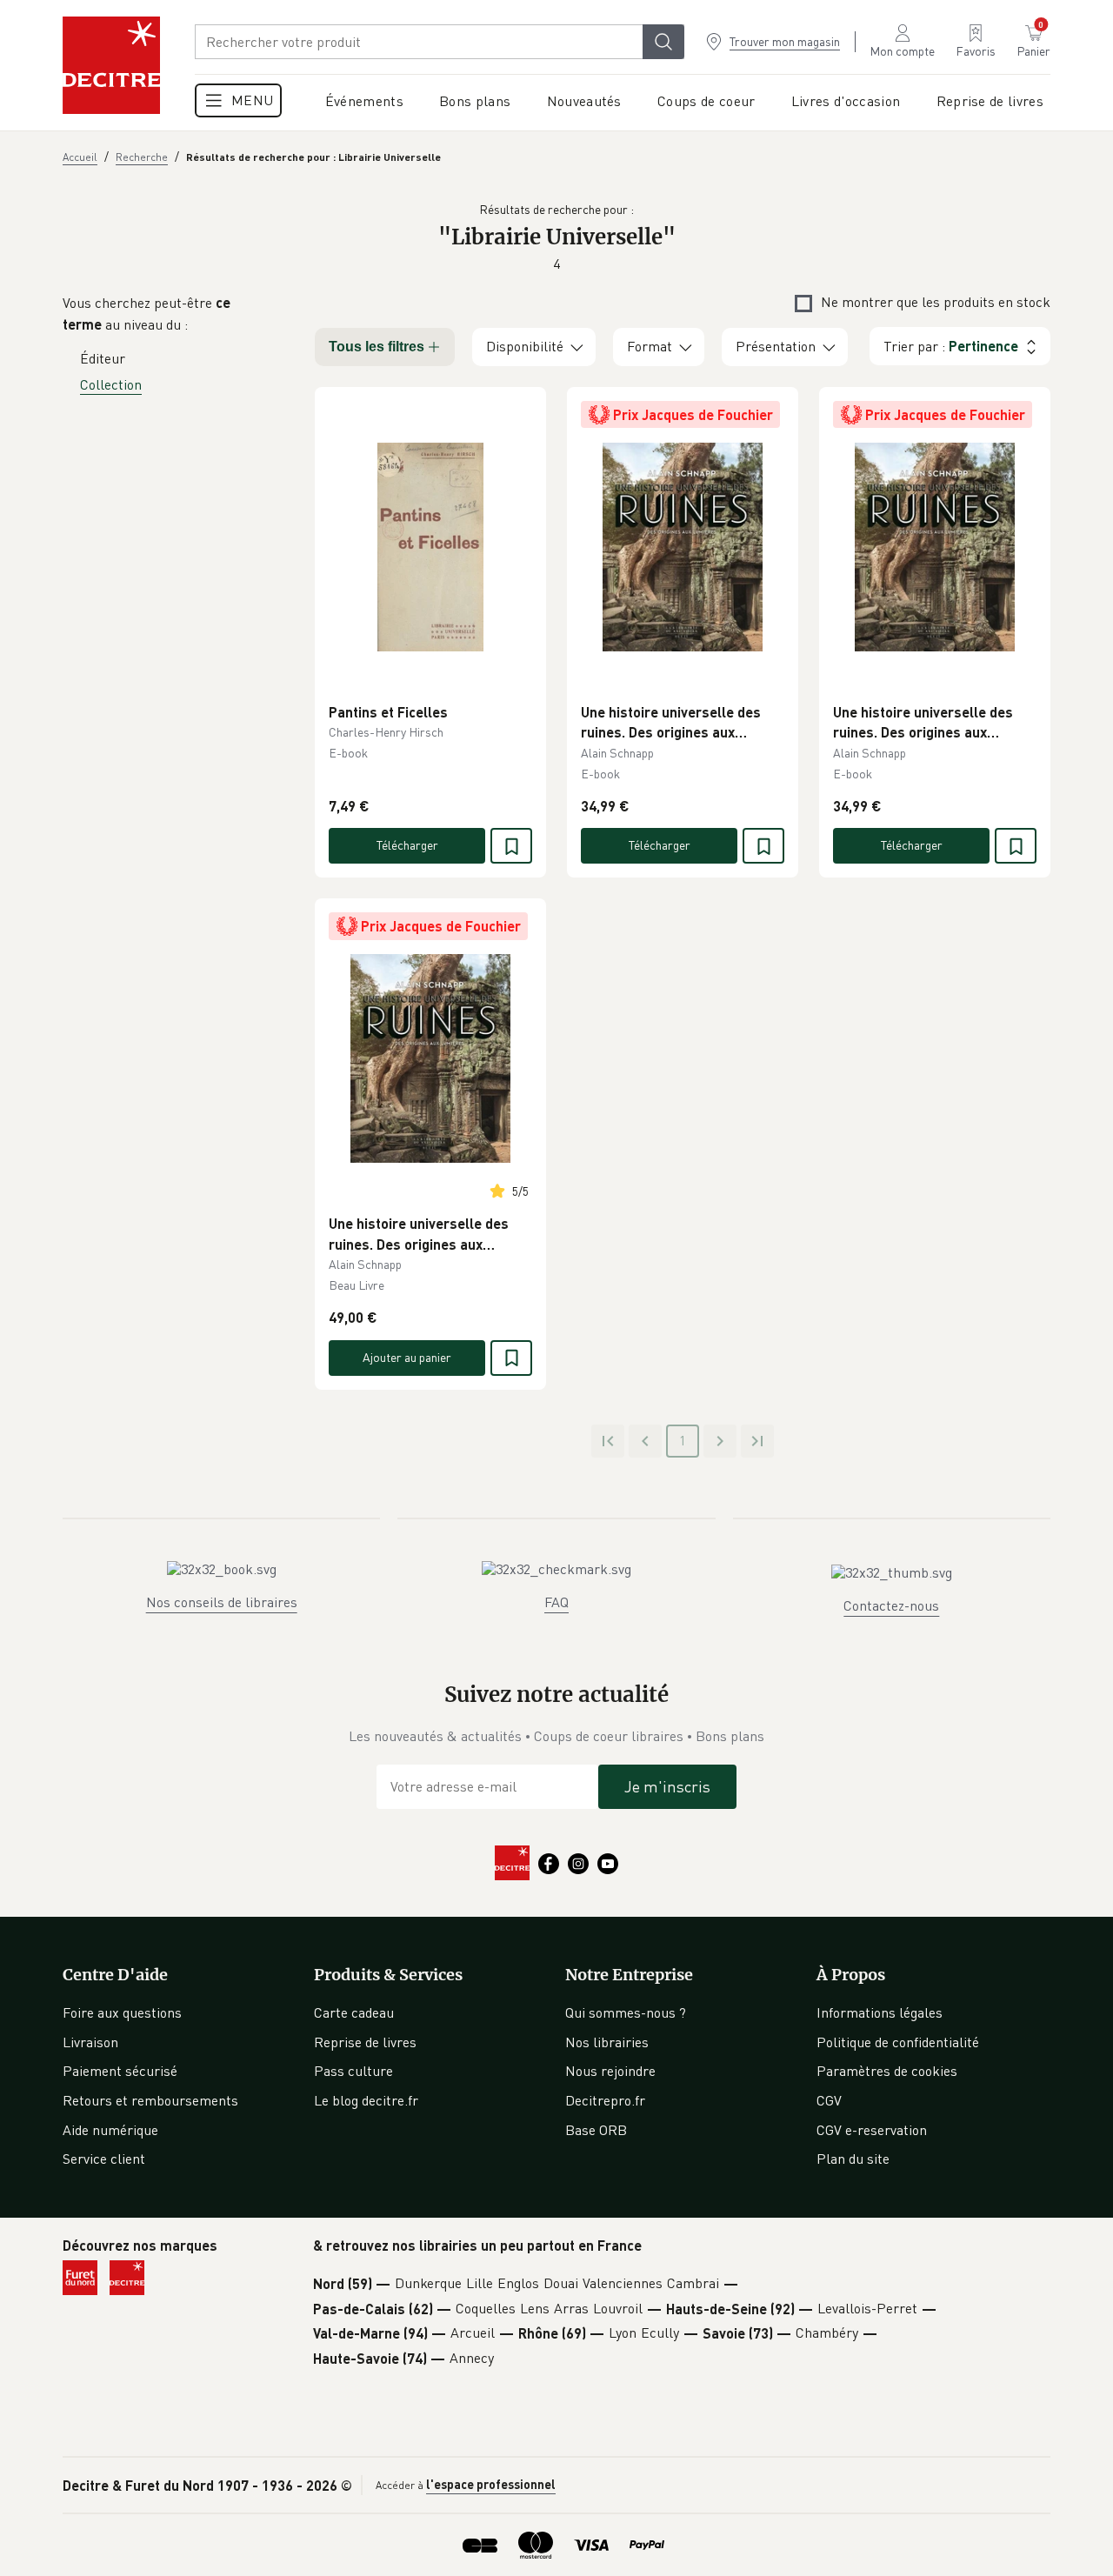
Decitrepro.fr (605, 2100)
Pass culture (353, 2071)
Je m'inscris (667, 1786)
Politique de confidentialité (898, 2042)
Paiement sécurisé (120, 2071)
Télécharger (407, 845)
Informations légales (880, 2012)
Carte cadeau (354, 2012)
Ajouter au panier (407, 1357)
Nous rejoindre (610, 2071)
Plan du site (853, 2159)
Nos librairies (607, 2042)
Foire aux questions (122, 2012)
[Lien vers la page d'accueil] (111, 65)
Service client (104, 2159)
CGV (829, 2100)
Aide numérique (110, 2130)
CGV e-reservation (872, 2130)
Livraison (90, 2042)
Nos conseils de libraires (222, 1602)
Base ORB (596, 2130)
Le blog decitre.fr (366, 2100)
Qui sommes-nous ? (626, 2012)
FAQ (556, 1602)
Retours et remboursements (150, 2100)
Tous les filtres (377, 347)
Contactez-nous (891, 1605)
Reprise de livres (365, 2042)
